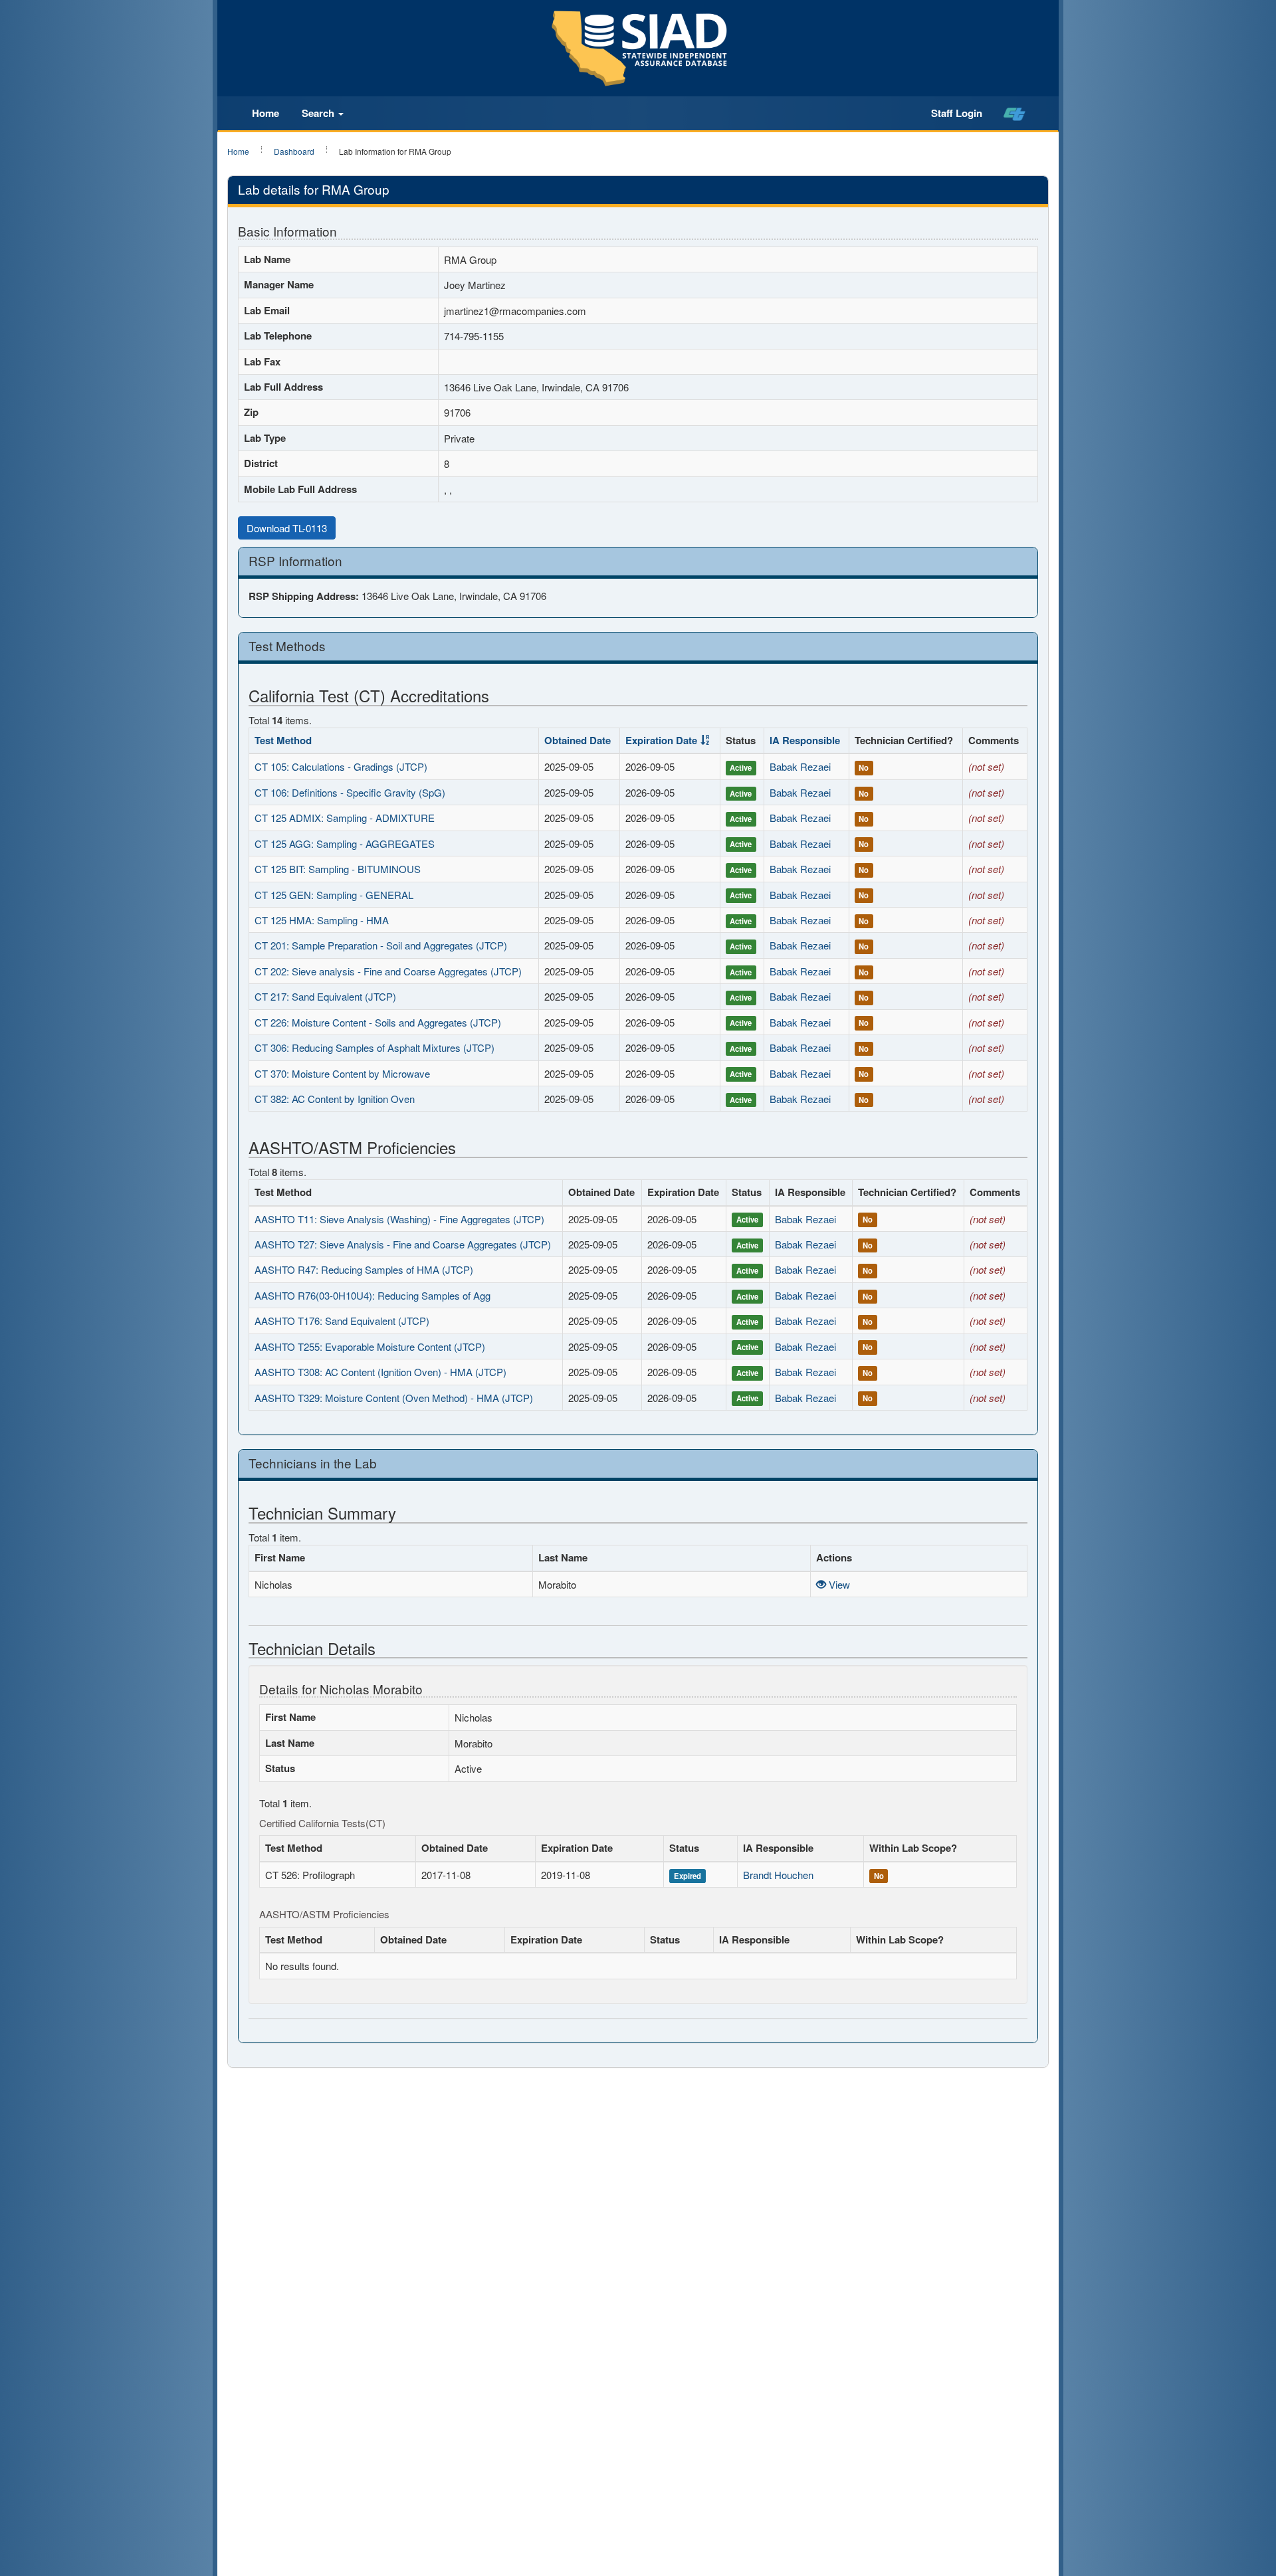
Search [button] (319, 113)
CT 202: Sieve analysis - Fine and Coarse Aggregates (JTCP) (388, 971)
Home (266, 113)
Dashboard (294, 151)
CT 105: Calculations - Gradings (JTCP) (341, 766)
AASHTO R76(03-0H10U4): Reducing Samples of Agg (372, 1295)
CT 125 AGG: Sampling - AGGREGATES (345, 843)
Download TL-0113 (287, 528)
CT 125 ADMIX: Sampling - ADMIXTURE (345, 818)
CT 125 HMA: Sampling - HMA (322, 920)
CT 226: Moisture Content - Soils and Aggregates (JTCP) (378, 1022)
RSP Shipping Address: (304, 596)
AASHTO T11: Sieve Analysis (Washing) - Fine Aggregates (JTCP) (399, 1219)
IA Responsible (805, 740)
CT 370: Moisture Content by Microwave (342, 1073)
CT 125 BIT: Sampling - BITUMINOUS (338, 869)
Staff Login (957, 113)
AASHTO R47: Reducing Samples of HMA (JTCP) (364, 1269)
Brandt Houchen (778, 1875)
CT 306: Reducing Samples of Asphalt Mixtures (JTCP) (374, 1047)
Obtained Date (578, 740)
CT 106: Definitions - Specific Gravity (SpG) (350, 792)
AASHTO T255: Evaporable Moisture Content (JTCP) (370, 1346)
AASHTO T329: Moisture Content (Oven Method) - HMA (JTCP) (394, 1398)
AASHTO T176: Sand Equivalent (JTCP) (342, 1321)
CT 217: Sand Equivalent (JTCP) (325, 996)
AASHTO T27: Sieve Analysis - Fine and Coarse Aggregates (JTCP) (403, 1244)
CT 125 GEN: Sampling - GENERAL (334, 895)
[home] (1014, 114)
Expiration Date (661, 740)
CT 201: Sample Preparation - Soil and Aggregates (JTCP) (381, 945)
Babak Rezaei (800, 766)
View (838, 1584)
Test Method (283, 740)
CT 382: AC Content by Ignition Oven (335, 1099)
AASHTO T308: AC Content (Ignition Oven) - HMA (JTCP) (380, 1372)
